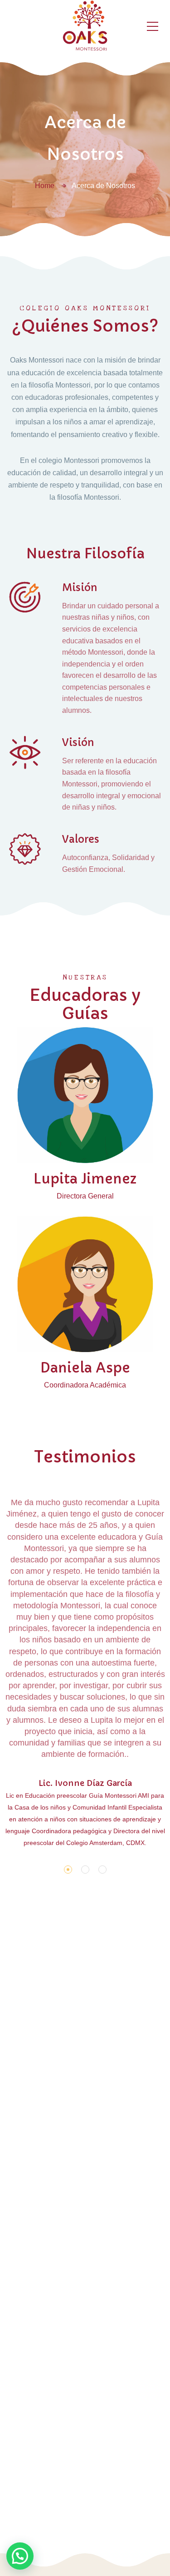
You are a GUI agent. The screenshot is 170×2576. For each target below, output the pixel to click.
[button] (68, 1870)
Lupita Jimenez (85, 1179)
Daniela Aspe (85, 1368)
